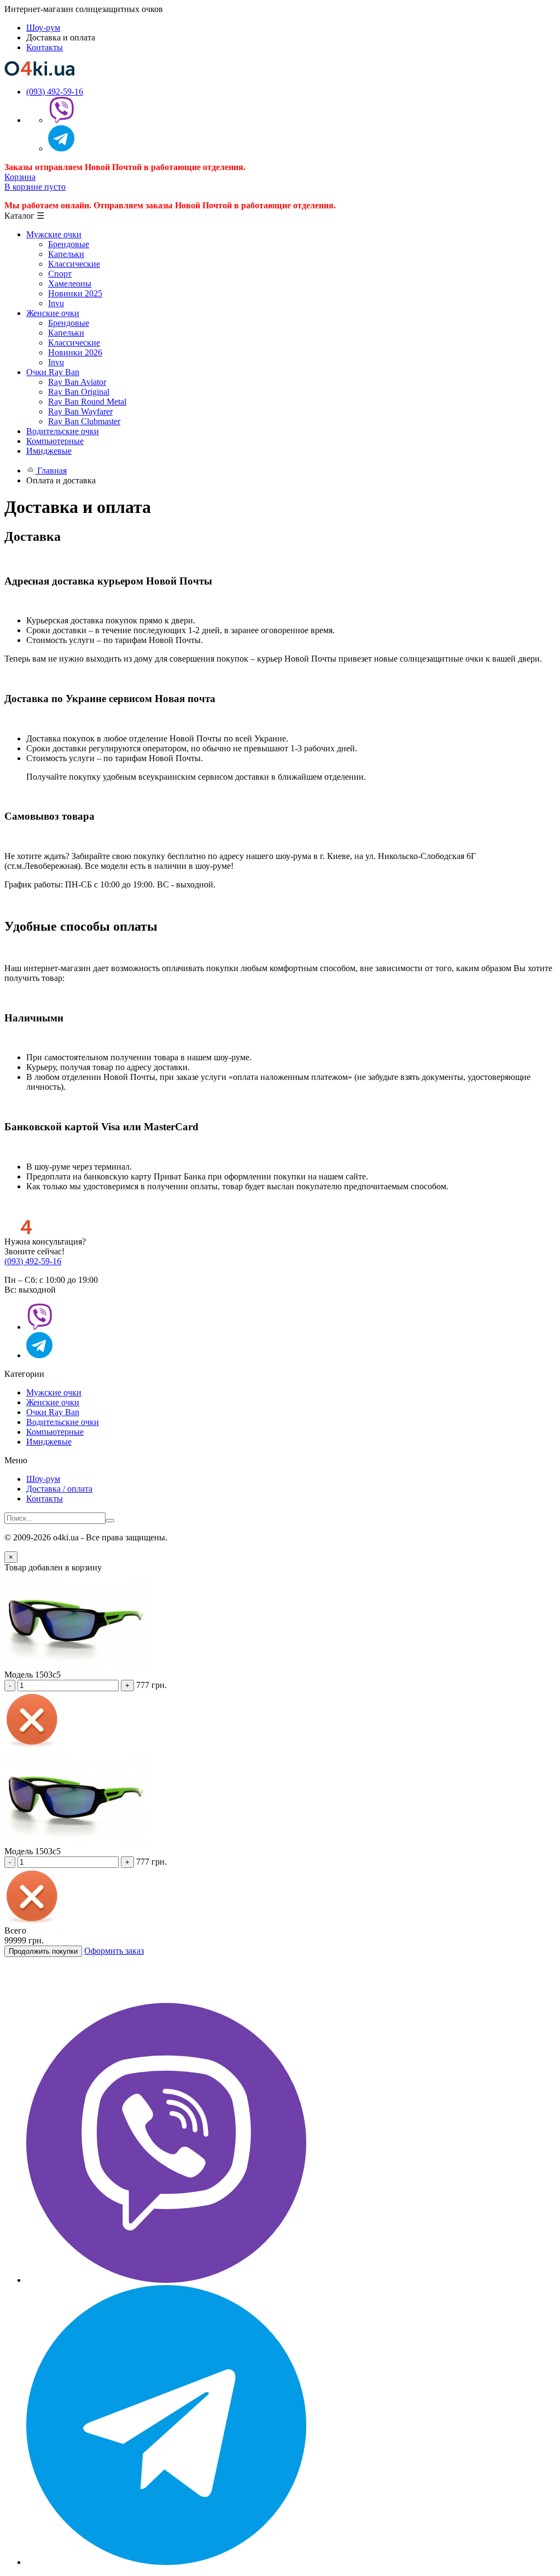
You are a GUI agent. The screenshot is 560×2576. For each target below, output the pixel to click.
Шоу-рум (43, 28)
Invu (56, 303)
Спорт (60, 274)
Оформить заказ (114, 1951)
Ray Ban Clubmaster (84, 421)
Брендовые (69, 244)
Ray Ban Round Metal (87, 402)
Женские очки (53, 1402)
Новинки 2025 (75, 293)
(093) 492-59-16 (55, 92)
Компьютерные (55, 1432)
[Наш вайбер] (166, 2280)
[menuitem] (291, 269)
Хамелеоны (70, 284)
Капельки (66, 254)
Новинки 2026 (75, 352)
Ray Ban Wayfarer (80, 411)
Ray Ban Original (79, 392)
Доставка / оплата (59, 1489)
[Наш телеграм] (166, 2562)
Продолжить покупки (43, 1951)
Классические (74, 264)
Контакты (45, 47)
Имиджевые (49, 1442)
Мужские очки (54, 1392)
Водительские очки (63, 1422)
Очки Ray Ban (53, 1412)
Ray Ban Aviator (77, 382)
